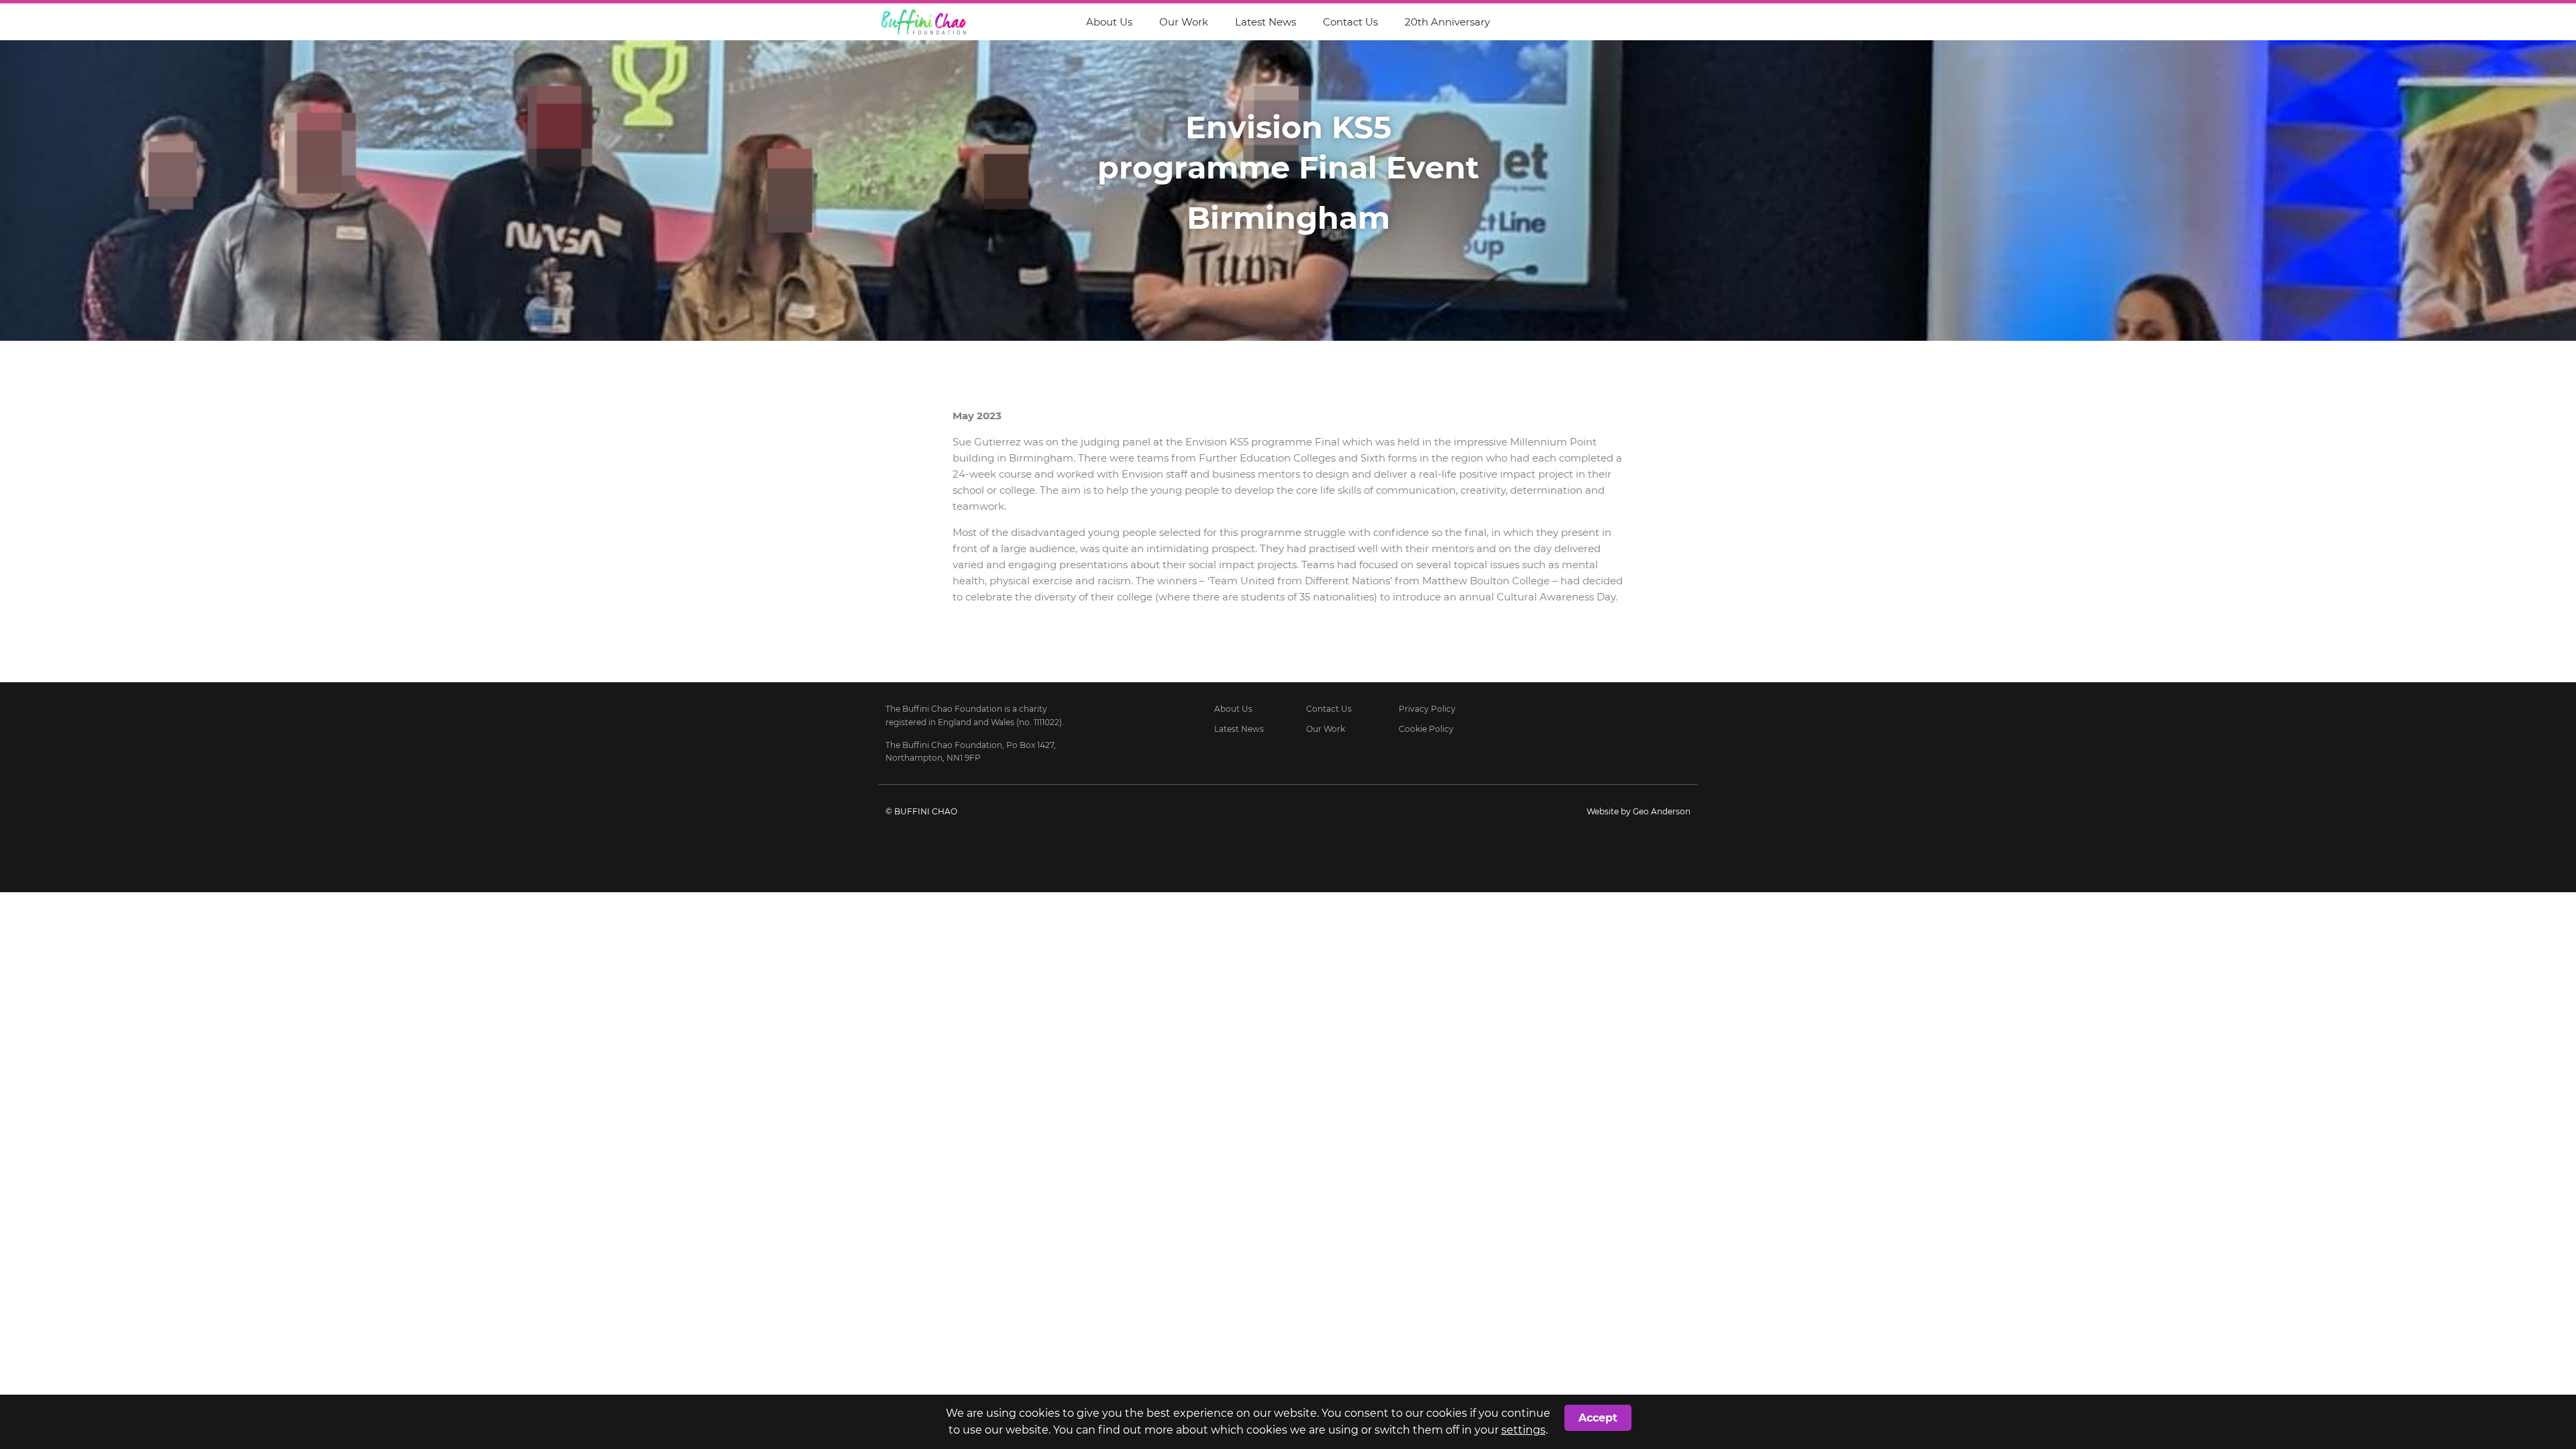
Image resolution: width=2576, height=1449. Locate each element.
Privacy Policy (1427, 709)
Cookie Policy (1426, 729)
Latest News (1266, 22)
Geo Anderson (1662, 811)
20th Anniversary (1447, 22)
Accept (1598, 1418)
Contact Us (1350, 22)
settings (1523, 1430)
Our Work (1184, 22)
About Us (1109, 22)
